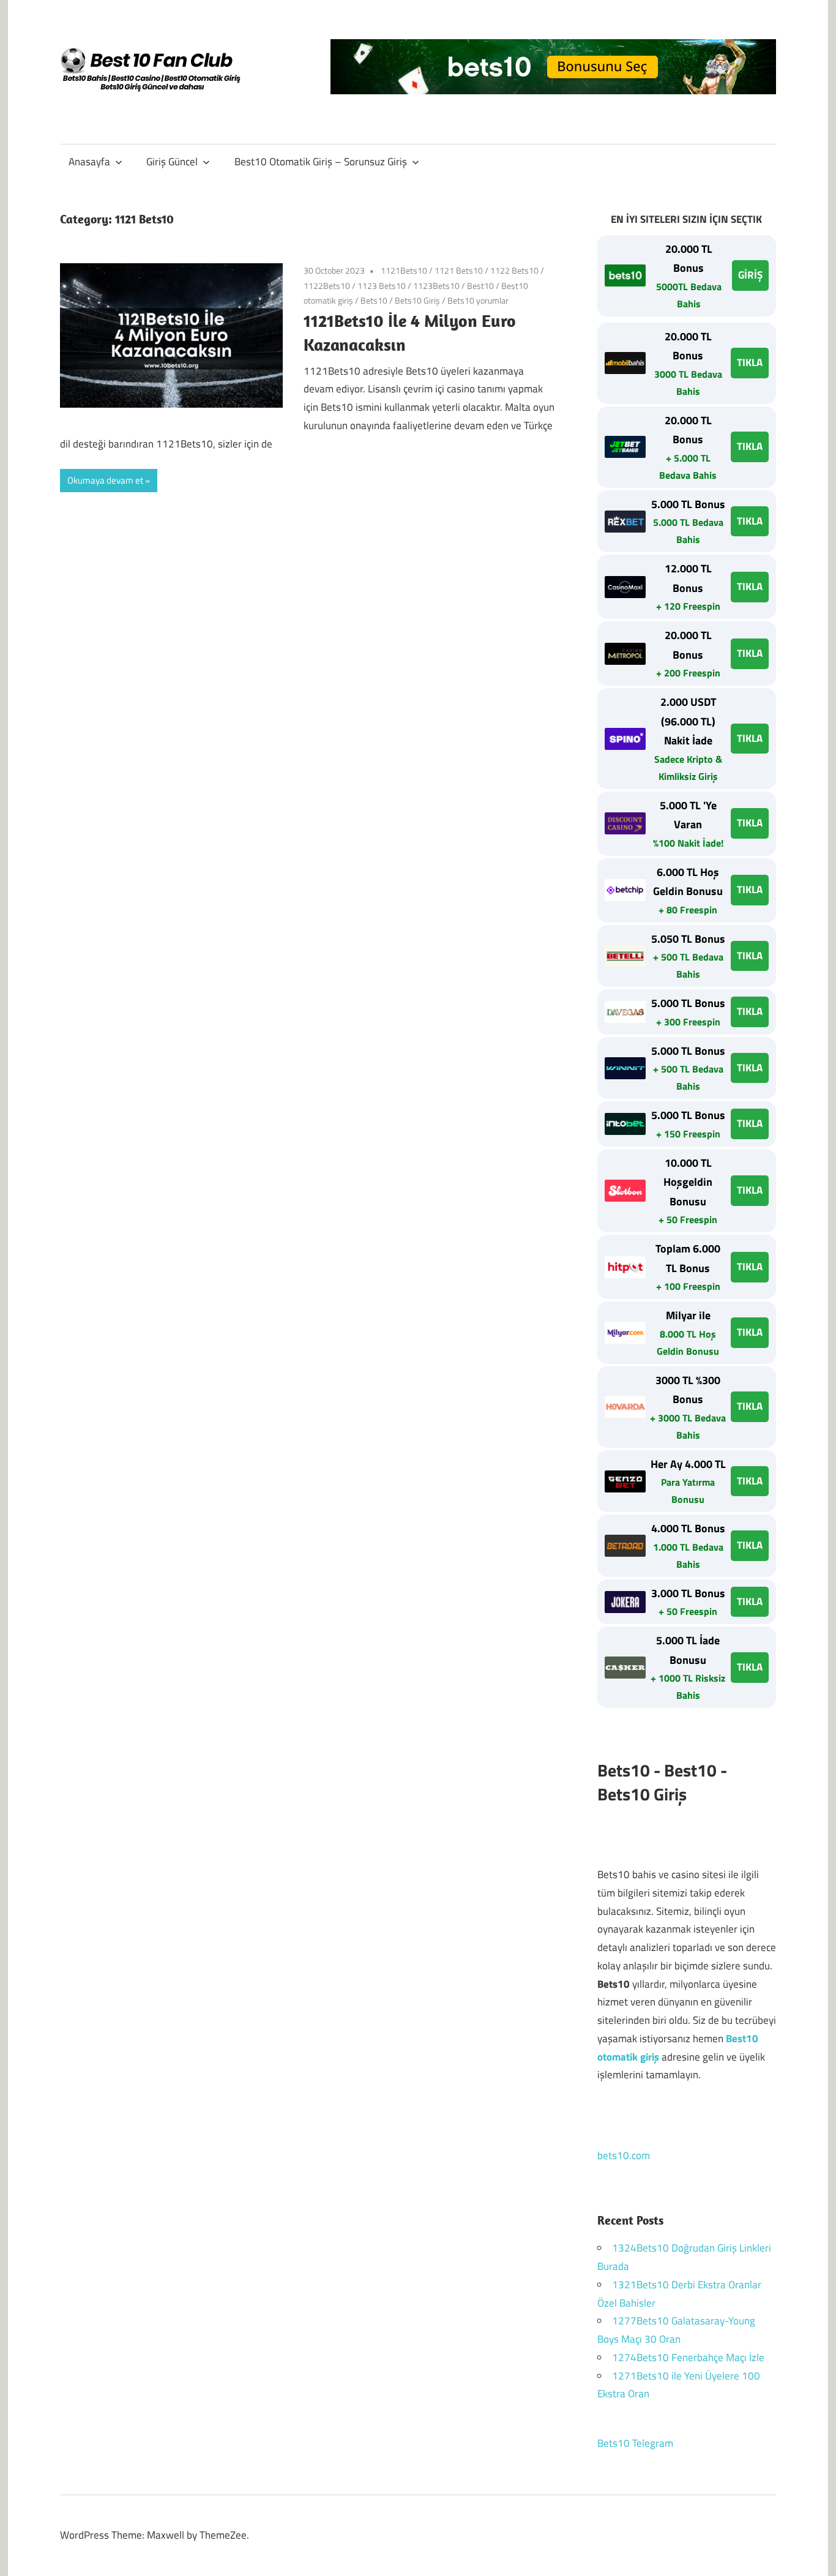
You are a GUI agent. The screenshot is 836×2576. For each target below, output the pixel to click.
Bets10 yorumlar (478, 300)
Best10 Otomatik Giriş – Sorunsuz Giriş (321, 162)
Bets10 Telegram (635, 2443)
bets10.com (624, 2155)
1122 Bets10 (514, 270)
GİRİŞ (750, 275)
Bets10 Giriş (417, 300)
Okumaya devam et (105, 480)
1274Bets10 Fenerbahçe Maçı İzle (688, 2357)
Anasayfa (89, 162)
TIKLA (750, 362)
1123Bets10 (436, 286)
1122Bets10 (327, 286)
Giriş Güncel (172, 162)
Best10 (480, 286)
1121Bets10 (404, 270)
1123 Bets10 (382, 286)
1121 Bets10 (459, 270)
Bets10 (374, 300)
